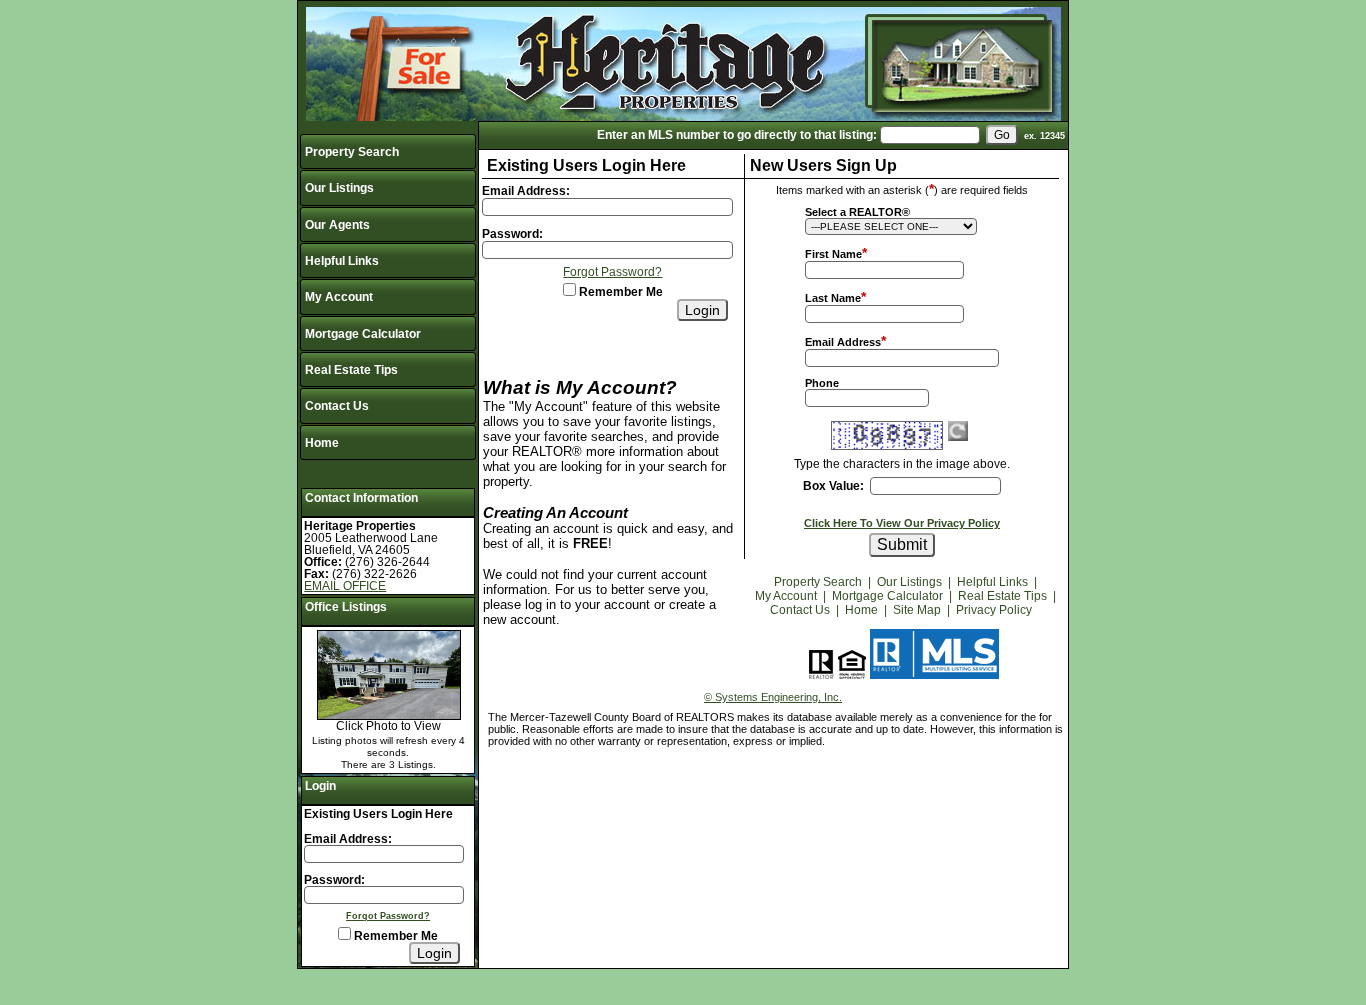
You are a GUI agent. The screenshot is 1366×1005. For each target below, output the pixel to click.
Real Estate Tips (351, 370)
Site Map (917, 610)
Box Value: (833, 486)
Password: (334, 880)
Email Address (843, 342)
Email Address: (348, 839)
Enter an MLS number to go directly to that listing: (737, 135)
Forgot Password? (388, 916)
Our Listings (339, 188)
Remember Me (394, 936)
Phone (822, 383)
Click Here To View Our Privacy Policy (902, 523)
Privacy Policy (994, 610)
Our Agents (337, 225)
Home (322, 443)
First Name (833, 254)
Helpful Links (342, 261)
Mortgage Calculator (363, 334)
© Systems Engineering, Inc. (773, 697)
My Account (339, 297)
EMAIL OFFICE (345, 586)
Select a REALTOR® (857, 212)
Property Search (352, 152)
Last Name (833, 298)
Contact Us (337, 406)
